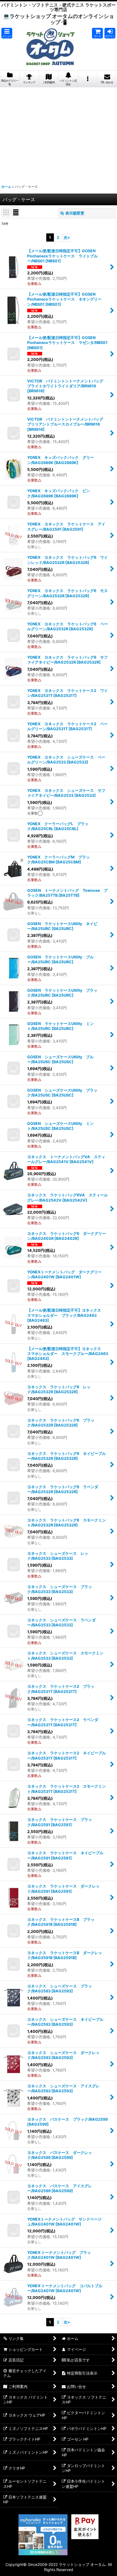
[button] (7, 33)
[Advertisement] (59, 134)
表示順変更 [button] (75, 213)
